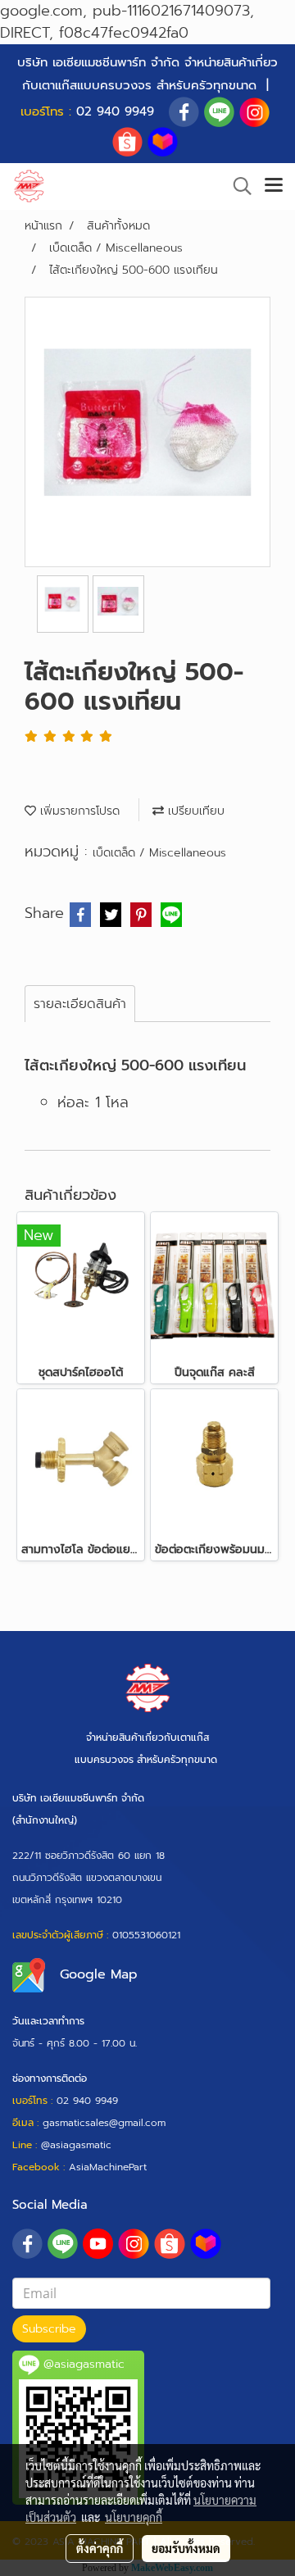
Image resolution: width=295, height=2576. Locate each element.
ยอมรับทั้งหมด (186, 2548)
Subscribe (49, 2329)
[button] (237, 186)
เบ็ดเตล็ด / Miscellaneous (159, 853)
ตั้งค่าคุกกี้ (100, 2548)
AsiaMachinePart (108, 2167)
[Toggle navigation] (274, 186)
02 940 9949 (115, 111)
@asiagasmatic (76, 2145)
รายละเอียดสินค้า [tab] (80, 1004)
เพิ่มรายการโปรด (78, 811)
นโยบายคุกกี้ (134, 2517)
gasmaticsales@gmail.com (104, 2123)
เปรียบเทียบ (194, 811)
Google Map (99, 1974)
